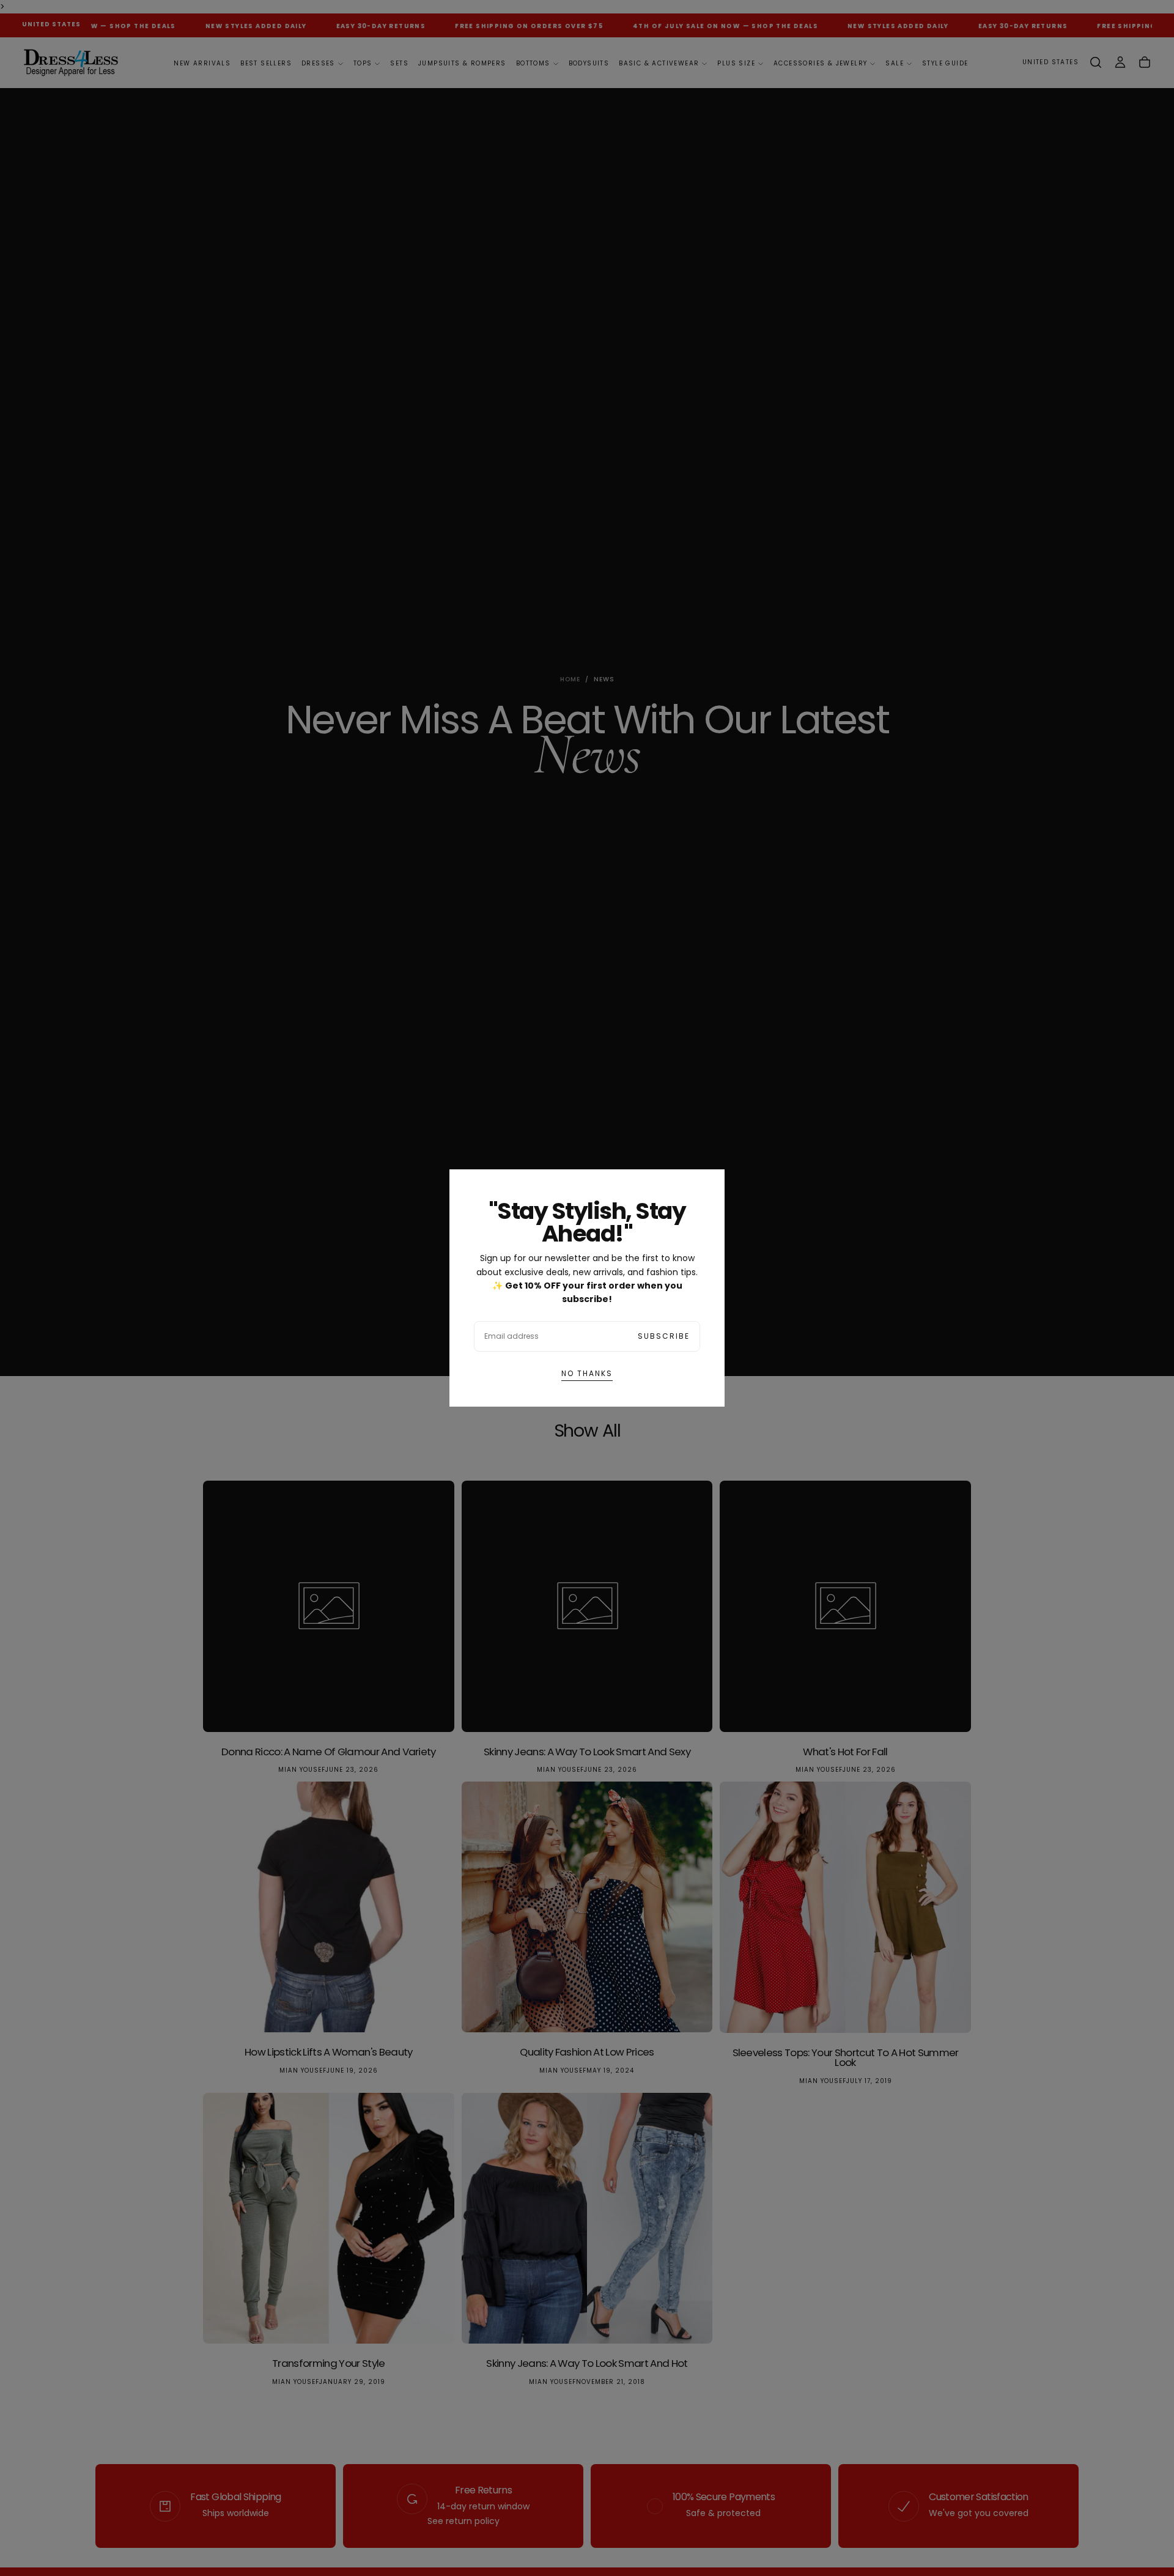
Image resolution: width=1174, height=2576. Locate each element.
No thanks (587, 1373)
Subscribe (664, 1336)
